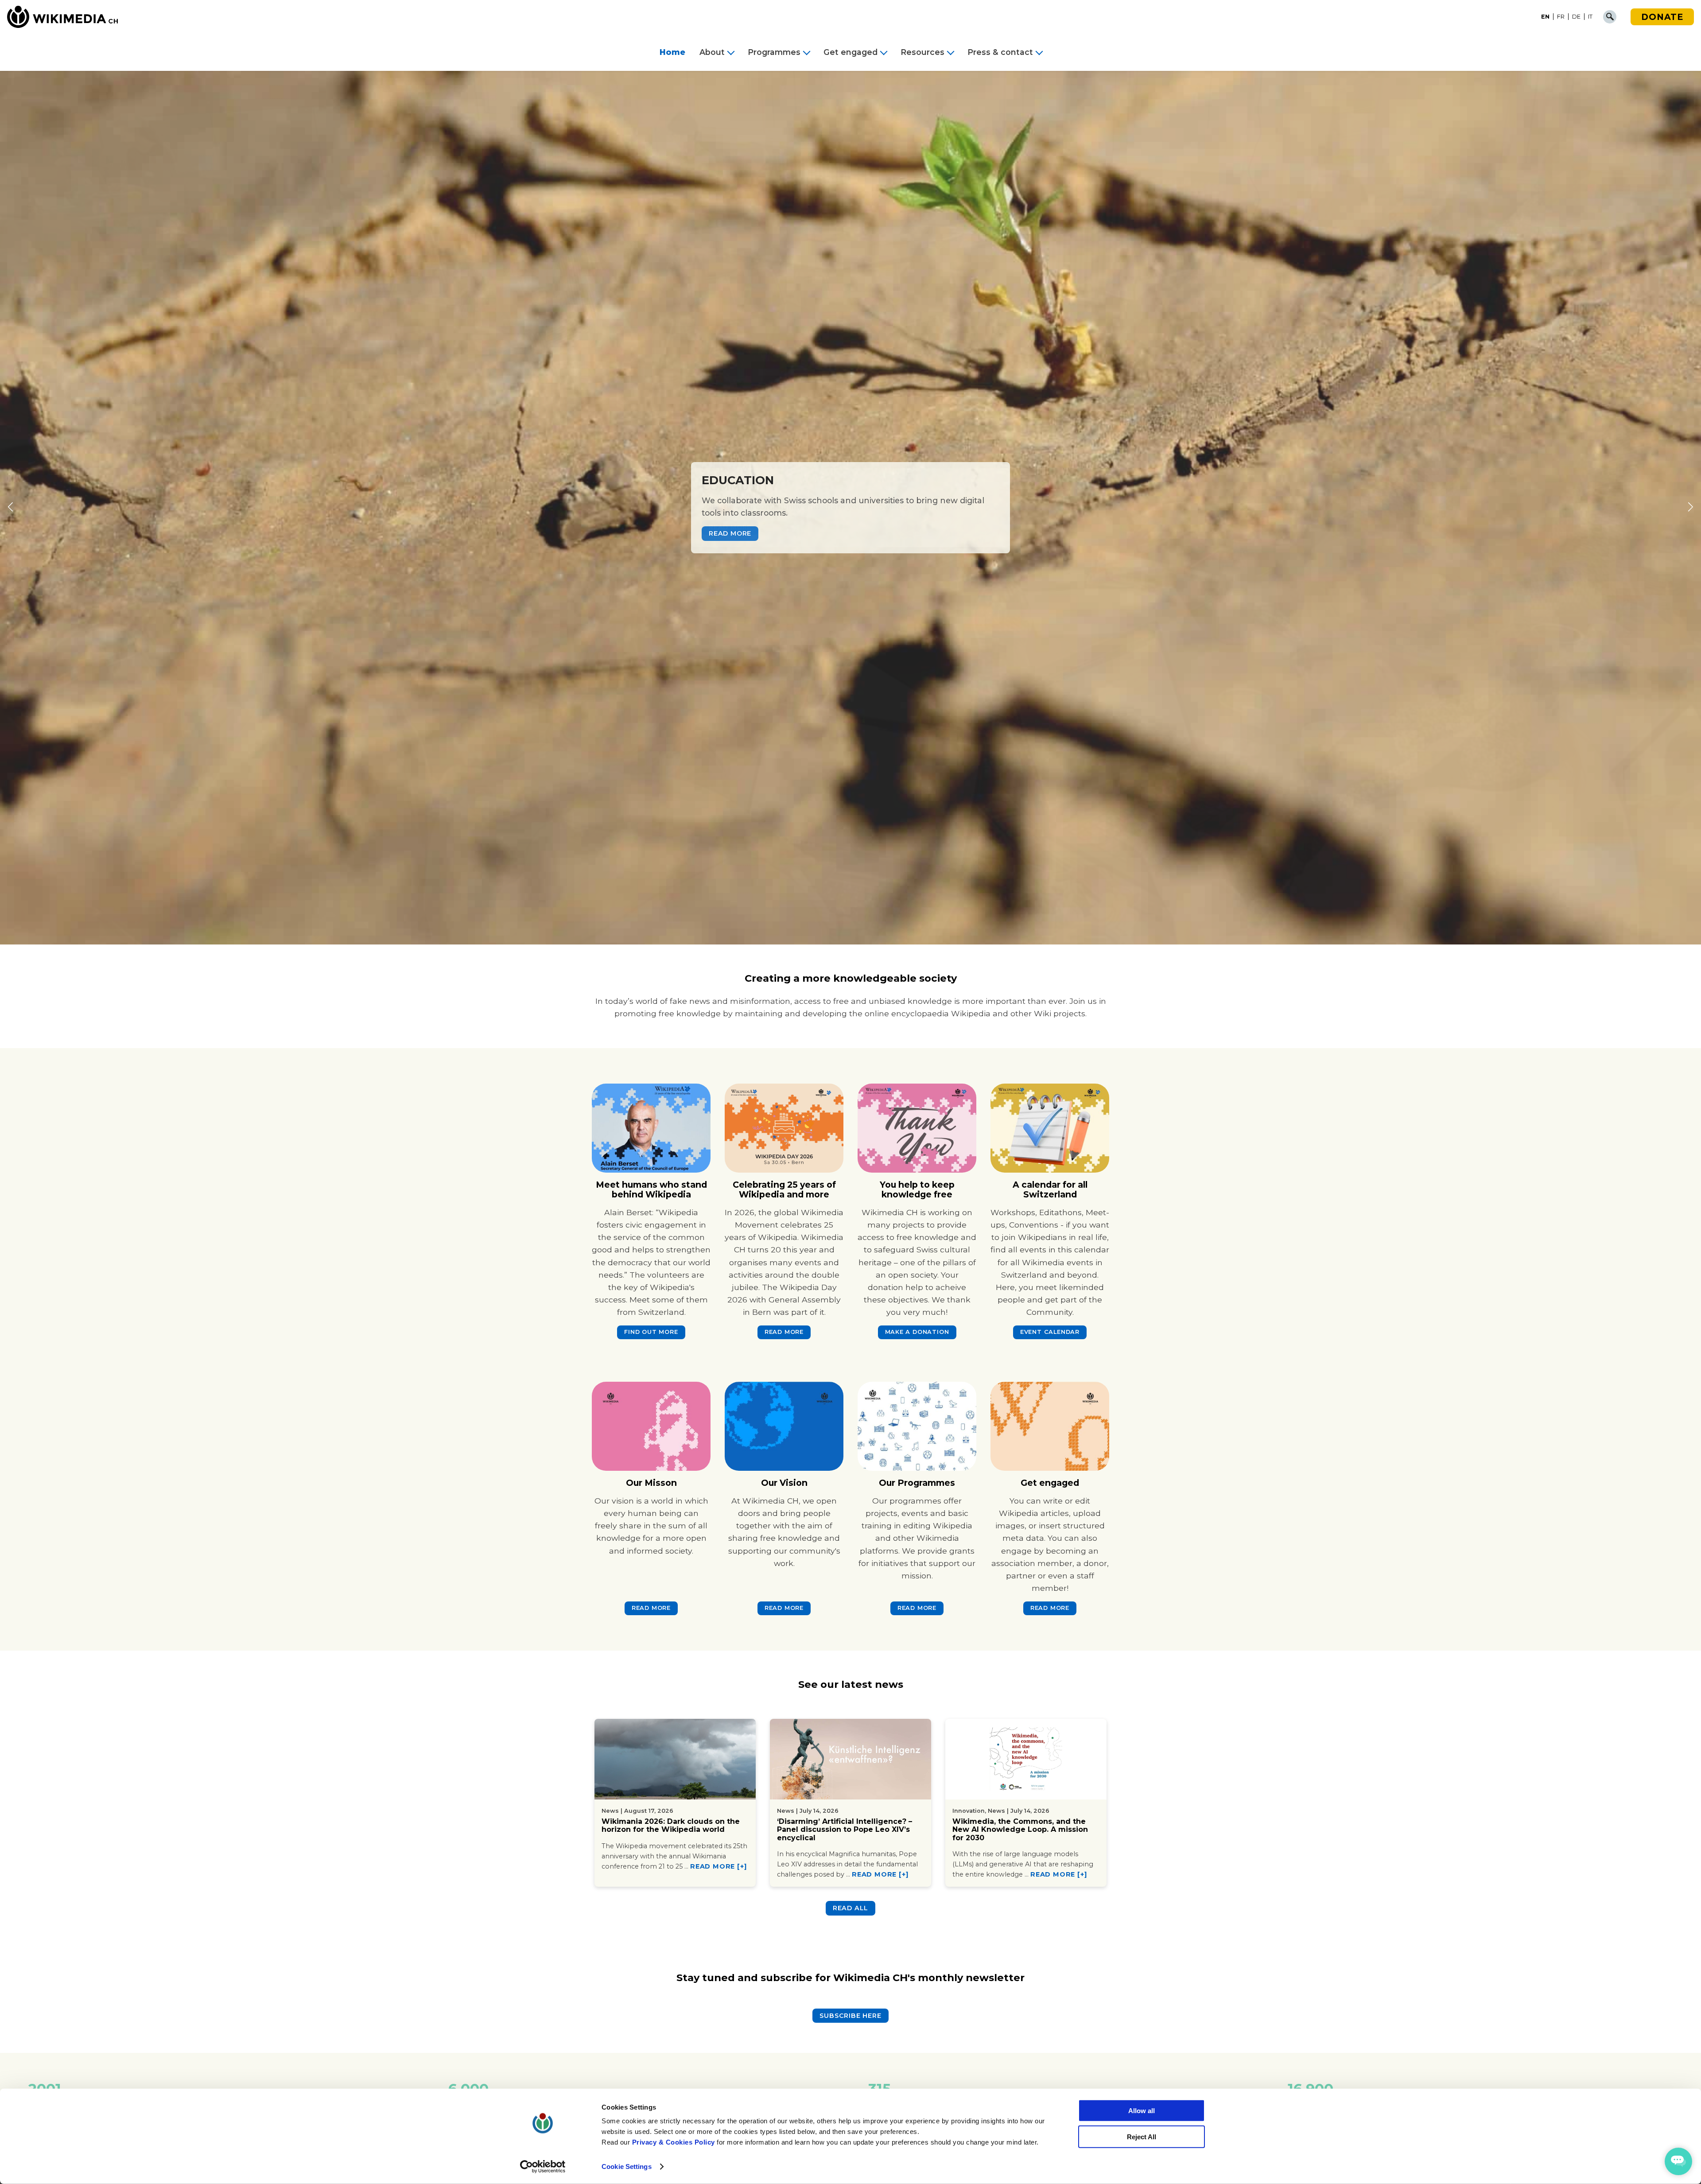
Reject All (1142, 2137)
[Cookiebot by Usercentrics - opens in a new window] (543, 2167)
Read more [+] (718, 1866)
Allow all (1142, 2111)
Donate (1662, 17)
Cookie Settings (627, 2167)
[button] (10, 508)
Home (672, 52)
